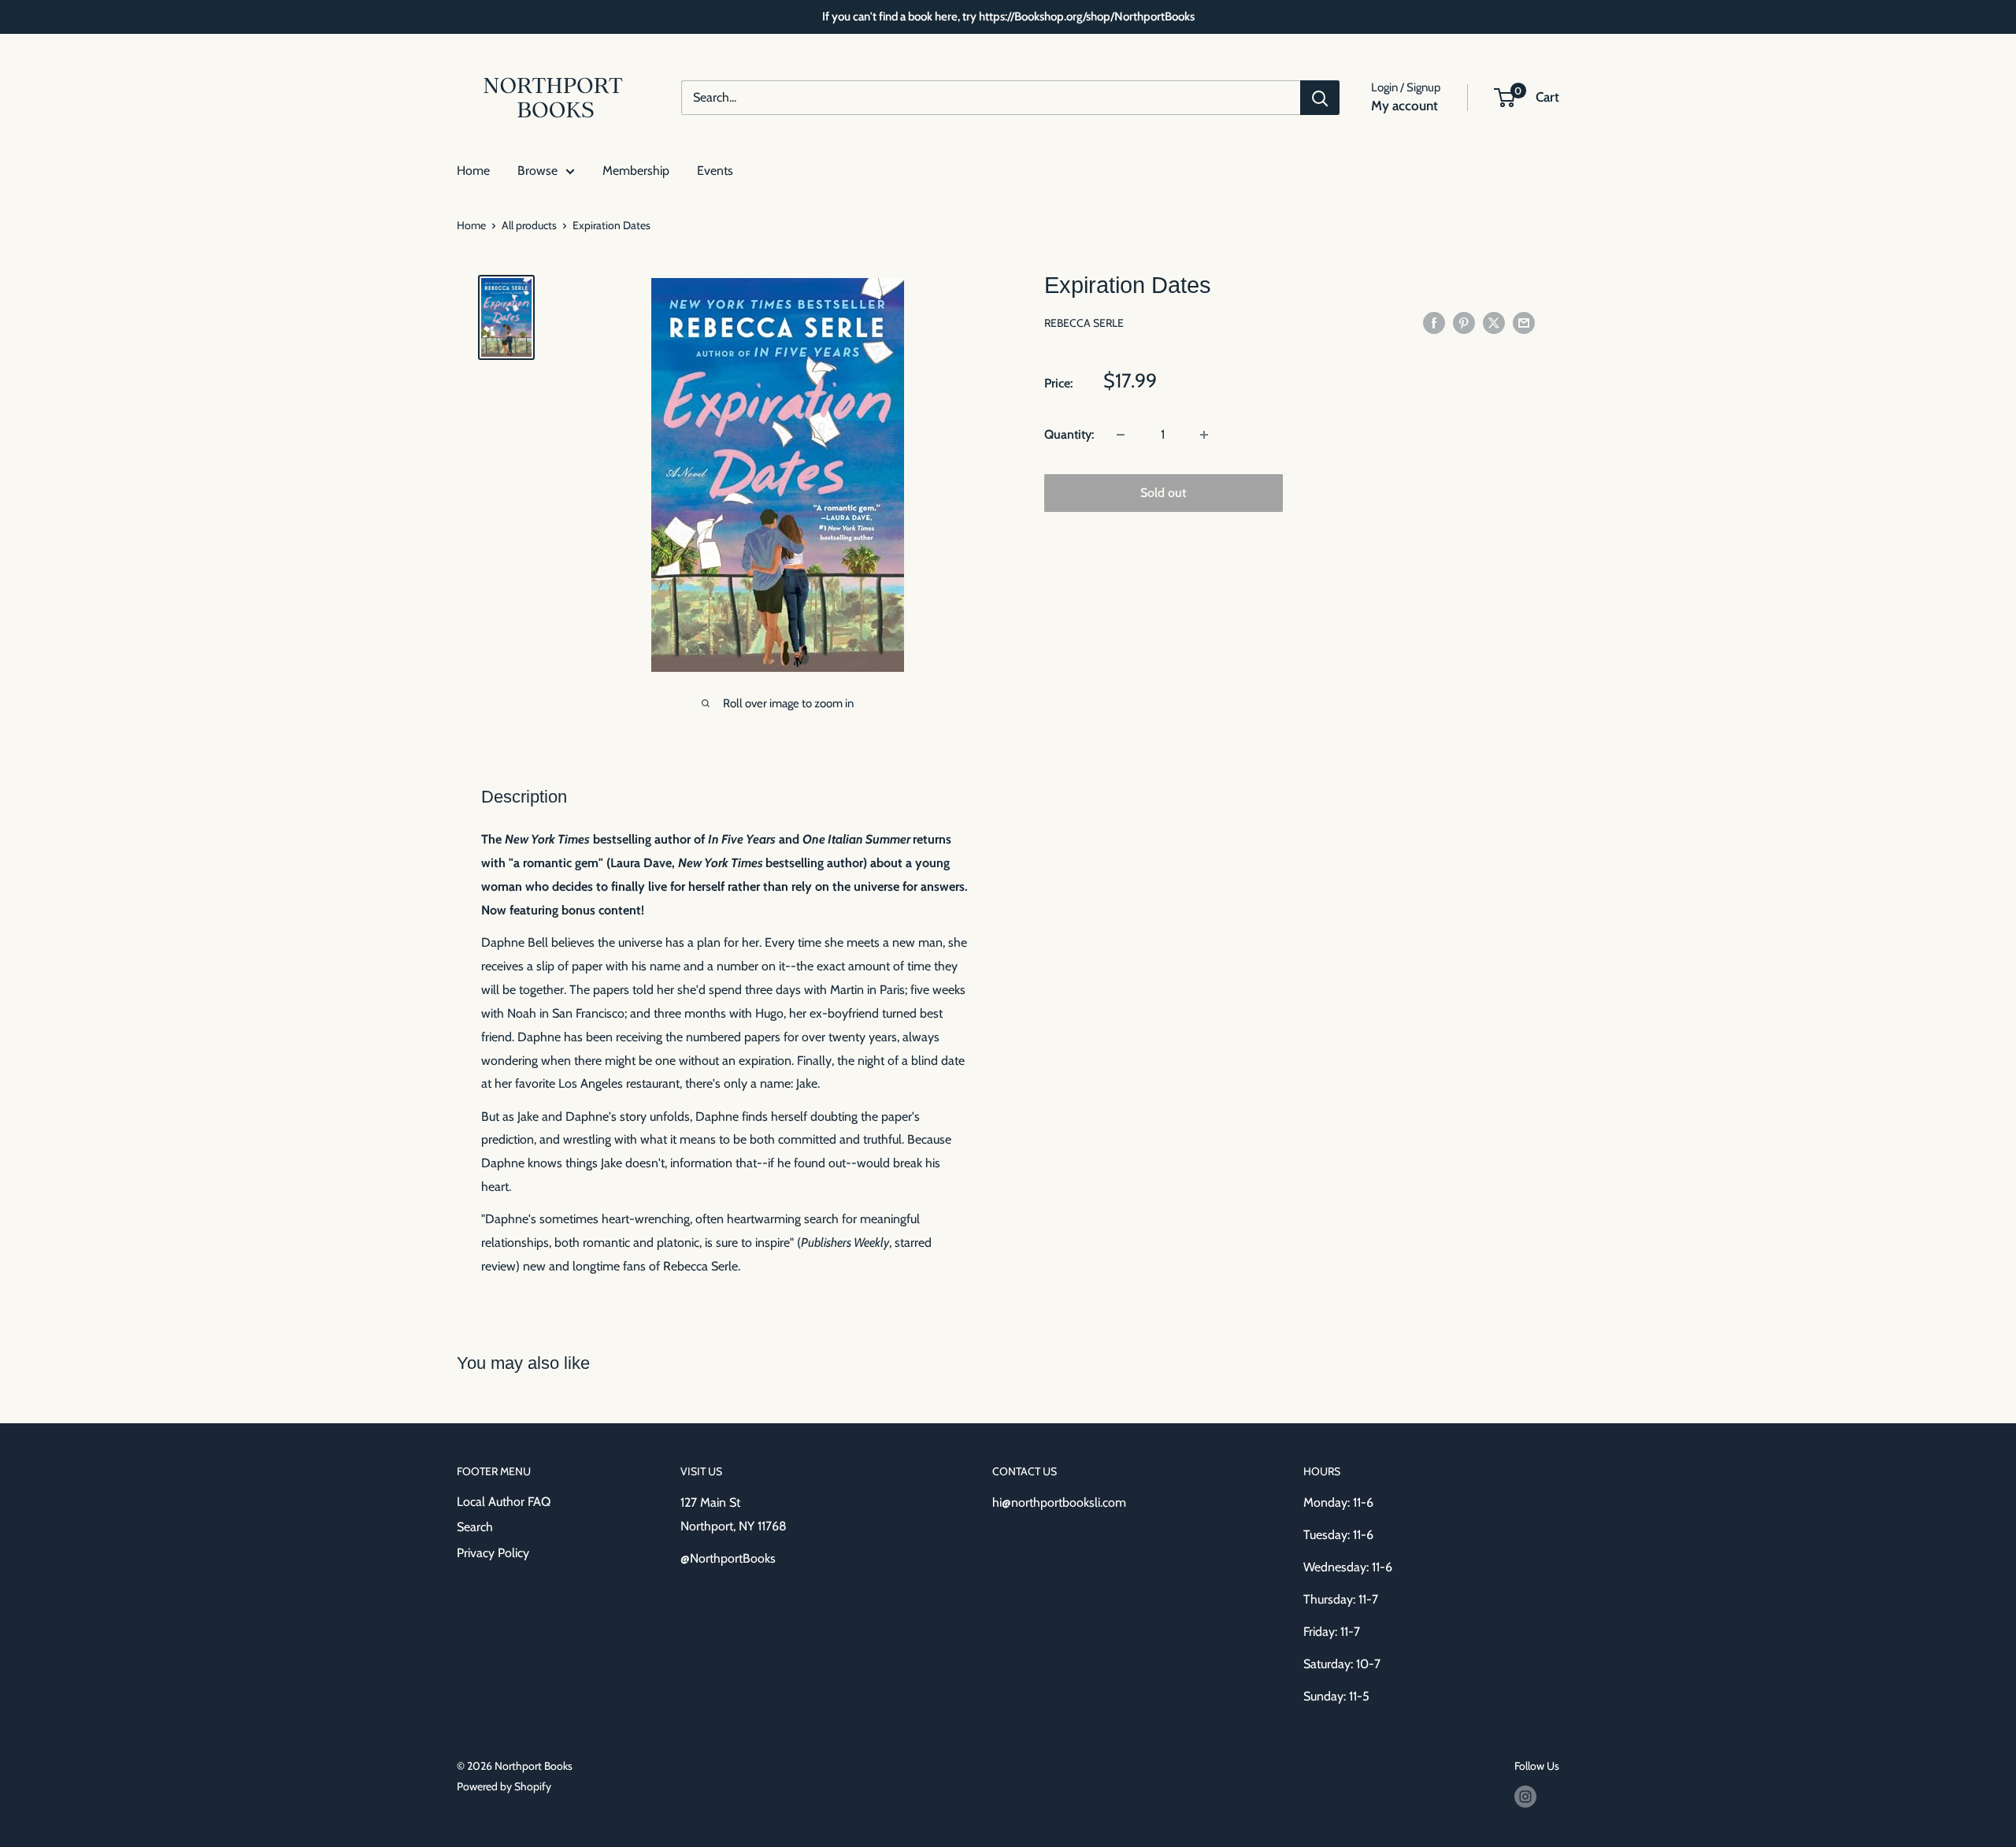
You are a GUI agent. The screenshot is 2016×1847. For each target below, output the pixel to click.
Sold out (1163, 493)
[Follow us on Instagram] (1525, 1797)
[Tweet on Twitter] (1494, 322)
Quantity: (1069, 434)
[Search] (1320, 98)
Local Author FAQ (504, 1502)
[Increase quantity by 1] (1204, 435)
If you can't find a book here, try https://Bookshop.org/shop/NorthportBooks (1008, 17)
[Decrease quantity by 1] (1121, 435)
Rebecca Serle (1084, 324)
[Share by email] (1524, 322)
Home (473, 171)
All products (529, 225)
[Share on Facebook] (1434, 322)
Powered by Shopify (504, 1786)
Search (475, 1527)
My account (1405, 106)
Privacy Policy (493, 1553)
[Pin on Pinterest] (1464, 322)
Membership (636, 171)
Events (715, 171)
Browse (537, 171)
